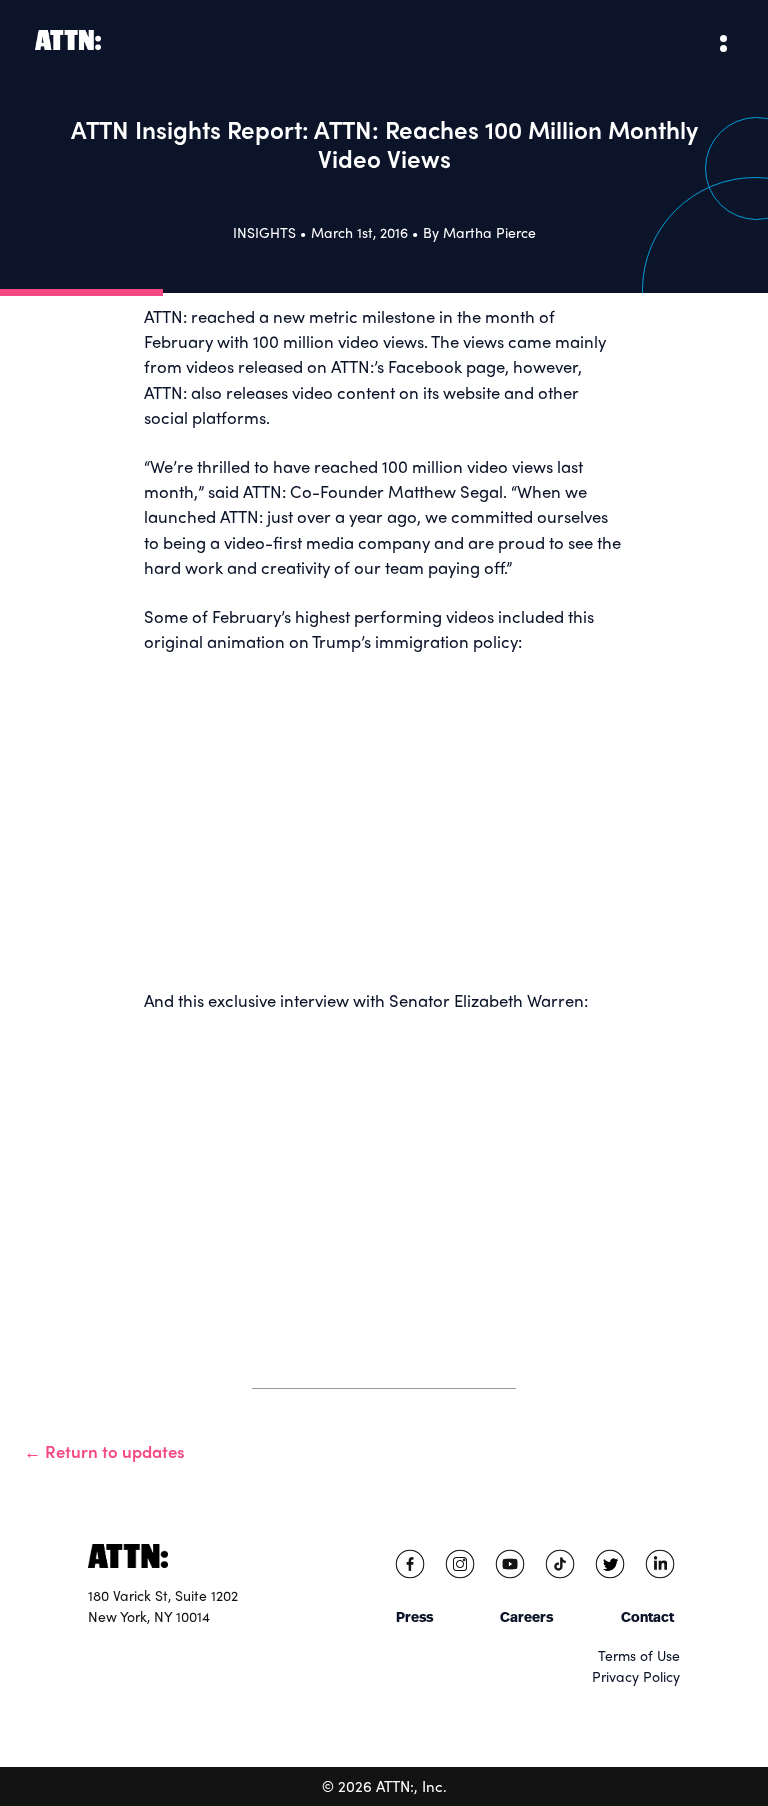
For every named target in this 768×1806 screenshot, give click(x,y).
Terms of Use (639, 1655)
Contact (647, 1617)
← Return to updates (104, 1451)
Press (414, 1617)
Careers (526, 1617)
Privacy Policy (636, 1676)
